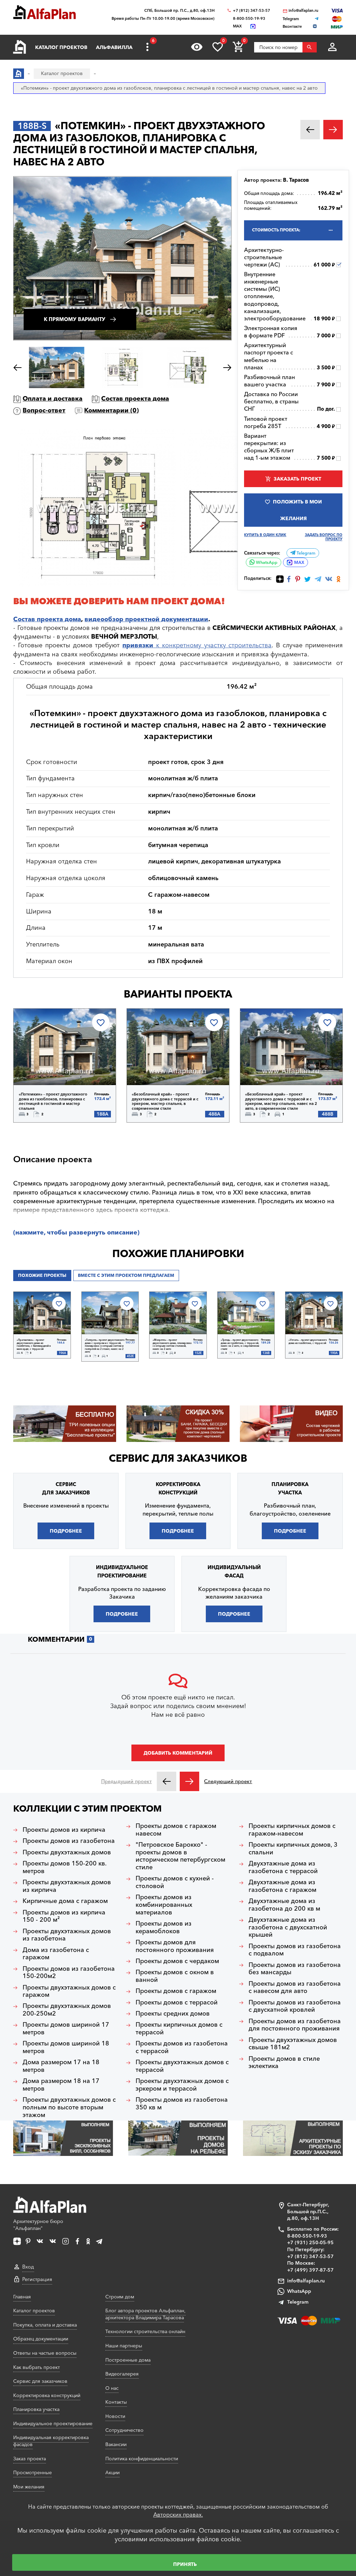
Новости (115, 2416)
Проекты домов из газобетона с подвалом (295, 1950)
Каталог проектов (61, 47)
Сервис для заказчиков (178, 1458)
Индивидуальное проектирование (53, 2423)
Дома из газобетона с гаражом (56, 1954)
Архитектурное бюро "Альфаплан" (38, 2225)
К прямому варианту (75, 319)
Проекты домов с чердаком (177, 1961)
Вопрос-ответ (44, 410)
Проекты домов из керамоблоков (164, 1927)
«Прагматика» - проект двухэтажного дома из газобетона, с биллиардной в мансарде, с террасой (34, 1345)
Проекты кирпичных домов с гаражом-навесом (292, 1830)
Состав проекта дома (135, 399)
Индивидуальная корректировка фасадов (51, 2441)
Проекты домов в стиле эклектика (284, 2063)
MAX (299, 562)
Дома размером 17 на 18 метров (61, 2066)
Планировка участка (36, 2409)
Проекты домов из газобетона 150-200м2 (69, 1973)
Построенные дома (128, 2360)
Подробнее (49, 1067)
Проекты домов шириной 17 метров (66, 2029)
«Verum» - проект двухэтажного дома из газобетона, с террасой (308, 1342)
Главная (22, 2297)
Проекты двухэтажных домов (67, 1852)
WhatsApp (266, 562)
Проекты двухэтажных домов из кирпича (67, 1886)
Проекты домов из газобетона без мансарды (295, 1969)
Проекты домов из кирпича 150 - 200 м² (64, 1916)
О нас (112, 2388)
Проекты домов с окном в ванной (175, 1976)
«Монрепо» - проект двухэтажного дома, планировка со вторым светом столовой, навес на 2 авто (172, 1345)
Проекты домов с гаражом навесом (176, 1830)
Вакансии (116, 2444)
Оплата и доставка (52, 399)
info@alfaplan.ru (304, 11)
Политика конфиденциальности (142, 2459)
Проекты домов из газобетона (69, 1841)
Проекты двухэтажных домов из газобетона (67, 1935)
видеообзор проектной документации (146, 619)
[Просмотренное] (197, 47)
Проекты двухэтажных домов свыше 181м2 (293, 2044)
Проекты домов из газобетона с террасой (182, 2047)
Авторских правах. (178, 2515)
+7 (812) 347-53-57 (252, 11)
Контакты (116, 2402)
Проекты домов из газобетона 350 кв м (182, 2104)
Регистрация (37, 2279)
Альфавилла (114, 47)
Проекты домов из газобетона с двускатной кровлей (295, 2006)
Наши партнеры (124, 2346)
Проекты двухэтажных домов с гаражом (69, 1991)
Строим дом (120, 2297)
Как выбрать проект (37, 2367)
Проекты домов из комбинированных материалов (164, 1905)
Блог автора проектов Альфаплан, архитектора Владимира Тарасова (145, 2314)
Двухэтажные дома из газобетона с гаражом (282, 1886)
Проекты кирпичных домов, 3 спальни (293, 1849)
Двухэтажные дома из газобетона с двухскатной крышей (288, 1927)
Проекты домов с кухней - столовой (175, 1882)
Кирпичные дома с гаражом (65, 1901)
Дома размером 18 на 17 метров (61, 2085)
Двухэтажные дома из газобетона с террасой (283, 1867)
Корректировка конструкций (47, 2395)
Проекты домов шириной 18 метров (66, 2047)
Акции (112, 2472)
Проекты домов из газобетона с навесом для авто (295, 1988)
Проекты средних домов (173, 2014)
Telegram (305, 553)
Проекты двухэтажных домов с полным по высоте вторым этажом (69, 2107)
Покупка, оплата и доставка (45, 2325)
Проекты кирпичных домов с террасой (179, 2029)
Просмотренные (33, 2472)
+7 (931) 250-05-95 (310, 2242)
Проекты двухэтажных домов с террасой (182, 2066)
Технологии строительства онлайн (145, 2331)
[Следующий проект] (189, 1781)
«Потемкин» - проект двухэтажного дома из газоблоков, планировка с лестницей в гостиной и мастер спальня (53, 1101)
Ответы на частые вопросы (45, 2353)
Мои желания (29, 2487)
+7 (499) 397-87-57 (310, 2270)
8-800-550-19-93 (249, 19)
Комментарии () (111, 410)
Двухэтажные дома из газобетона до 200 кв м (284, 1905)
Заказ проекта (30, 2459)
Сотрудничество (124, 2430)
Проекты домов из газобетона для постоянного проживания (295, 2025)
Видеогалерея (122, 2374)
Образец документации (41, 2339)
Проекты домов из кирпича (64, 1830)
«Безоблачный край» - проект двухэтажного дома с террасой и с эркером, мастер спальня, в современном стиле (165, 1101)
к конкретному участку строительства (197, 645)
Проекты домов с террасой (177, 2003)
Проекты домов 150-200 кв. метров (65, 1867)
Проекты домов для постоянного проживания (175, 1946)
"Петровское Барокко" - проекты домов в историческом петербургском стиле (180, 1856)
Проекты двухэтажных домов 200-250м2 (67, 2010)
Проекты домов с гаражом (176, 1991)
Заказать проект (297, 479)
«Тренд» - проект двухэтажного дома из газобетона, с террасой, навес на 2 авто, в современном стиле (240, 1345)
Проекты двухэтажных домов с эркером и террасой (182, 2085)
